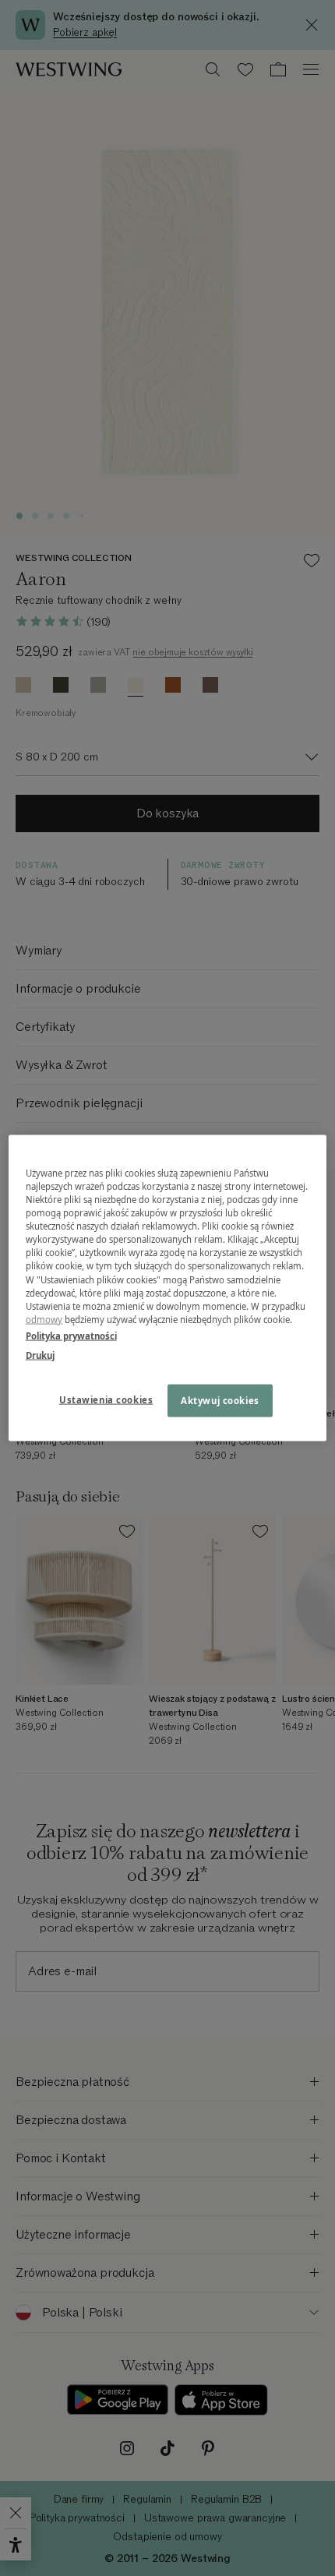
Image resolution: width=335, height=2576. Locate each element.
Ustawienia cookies (106, 1399)
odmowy (44, 1319)
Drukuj (40, 1355)
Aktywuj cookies (220, 1400)
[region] (168, 1288)
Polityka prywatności (71, 1335)
